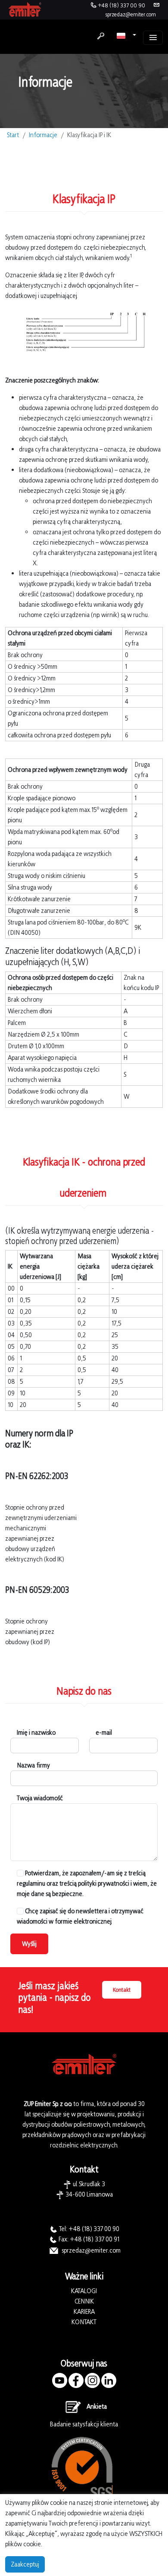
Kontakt (122, 1990)
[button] (126, 35)
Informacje (43, 135)
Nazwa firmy (33, 1765)
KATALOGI (84, 2291)
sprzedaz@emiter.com (131, 14)
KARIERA (84, 2311)
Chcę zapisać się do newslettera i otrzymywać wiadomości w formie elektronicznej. (80, 1916)
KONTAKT (84, 2322)
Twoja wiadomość (40, 1798)
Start (13, 135)
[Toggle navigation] (153, 38)
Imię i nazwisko (36, 1732)
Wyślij (29, 1944)
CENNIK (84, 2301)
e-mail (104, 1732)
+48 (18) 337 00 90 (121, 5)
